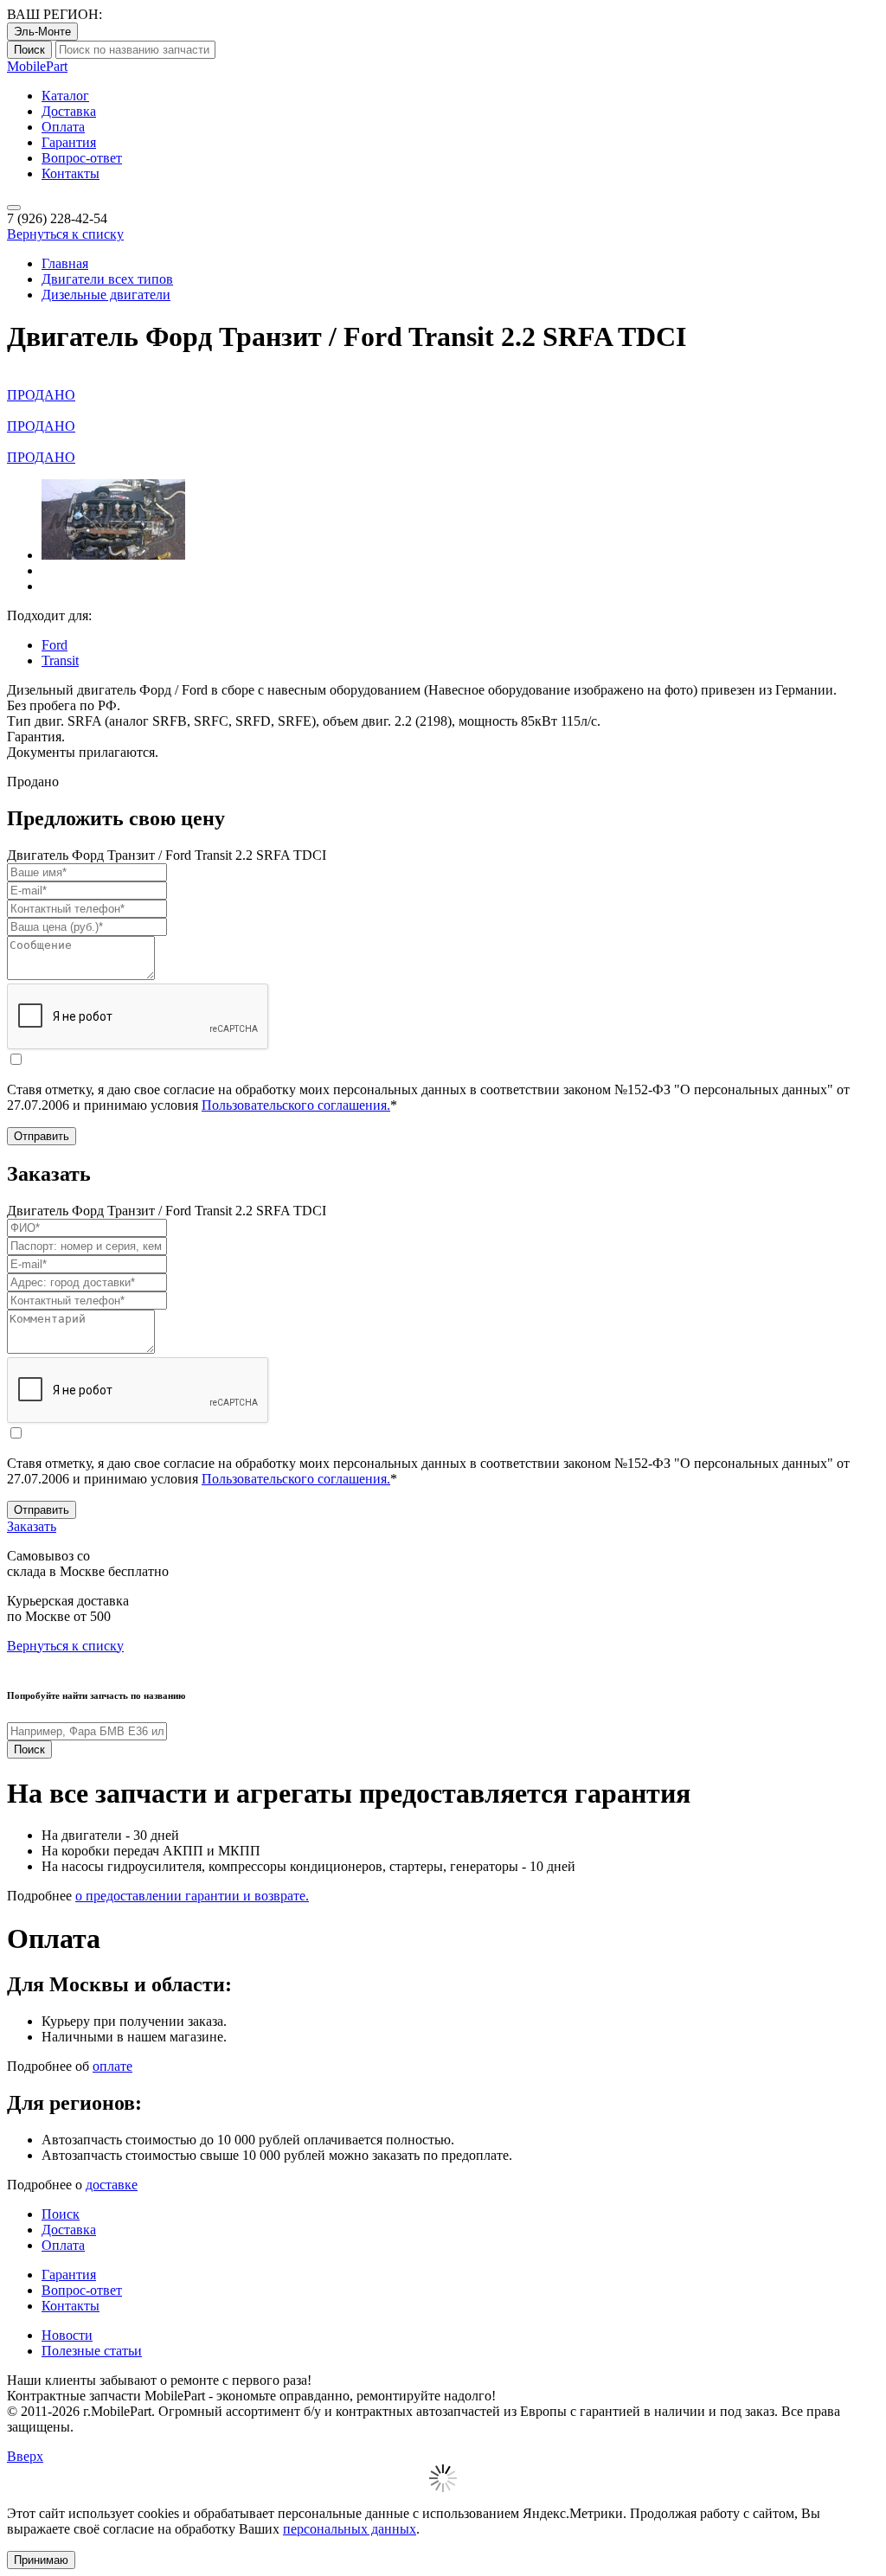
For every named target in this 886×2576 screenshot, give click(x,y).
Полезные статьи (92, 2351)
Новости (67, 2335)
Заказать (32, 1526)
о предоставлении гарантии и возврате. (192, 1896)
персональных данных (350, 2529)
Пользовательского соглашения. (296, 1105)
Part (37, 66)
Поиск (29, 50)
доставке (112, 2185)
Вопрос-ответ (82, 158)
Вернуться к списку (65, 234)
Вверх (25, 2456)
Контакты (71, 173)
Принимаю (41, 2560)
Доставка (69, 111)
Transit (60, 660)
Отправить (42, 1136)
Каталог (65, 96)
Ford (55, 645)
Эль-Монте (42, 32)
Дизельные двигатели (106, 295)
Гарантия (69, 142)
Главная (65, 263)
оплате (112, 2066)
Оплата (63, 127)
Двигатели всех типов (107, 279)
